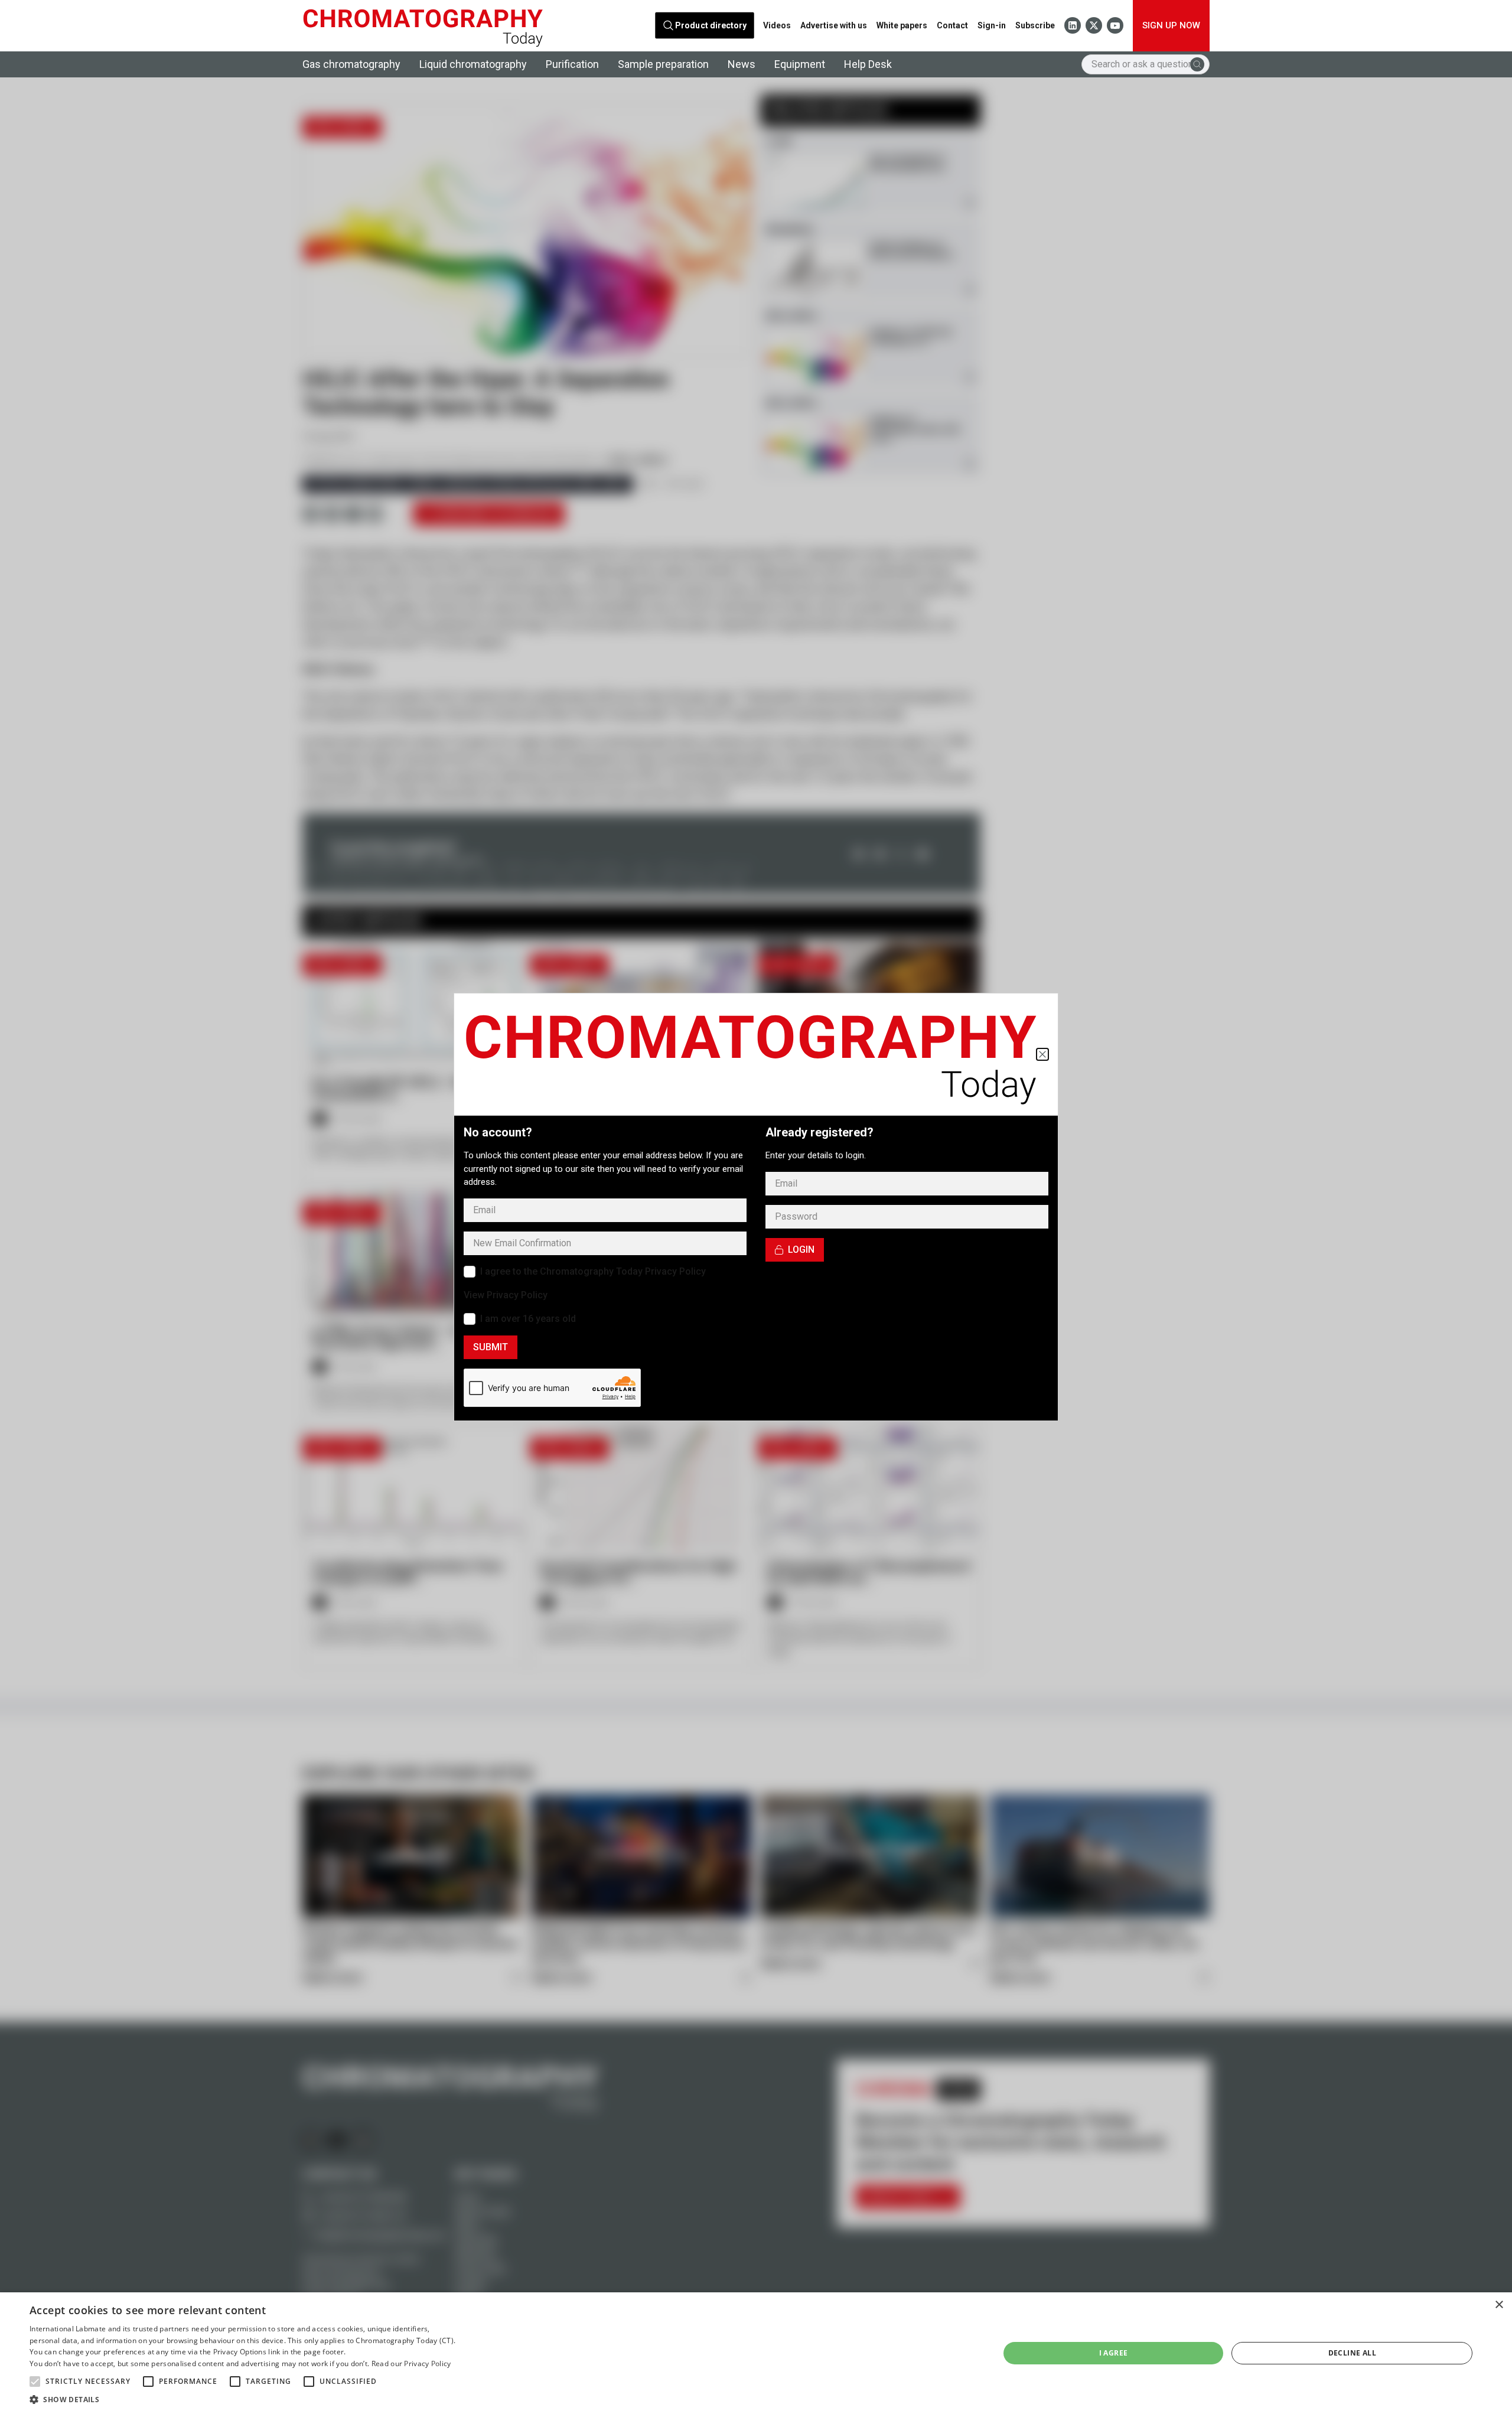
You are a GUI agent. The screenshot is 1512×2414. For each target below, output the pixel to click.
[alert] (756, 2353)
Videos (777, 25)
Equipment (800, 64)
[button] (35, 2382)
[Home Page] (423, 26)
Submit (491, 1347)
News (742, 64)
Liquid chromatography (473, 64)
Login (801, 1250)
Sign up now (1171, 25)
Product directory (711, 25)
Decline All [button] (1352, 2353)
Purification (572, 64)
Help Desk (868, 64)
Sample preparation (663, 64)
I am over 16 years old (528, 1319)
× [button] (1499, 2305)
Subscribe (1035, 25)
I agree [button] (1114, 2353)
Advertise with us (834, 25)
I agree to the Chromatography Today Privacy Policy (593, 1271)
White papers (902, 25)
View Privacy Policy (506, 1295)
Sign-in (992, 25)
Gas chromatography (351, 64)
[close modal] (1042, 1054)
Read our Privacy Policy (411, 2363)
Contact (952, 25)
